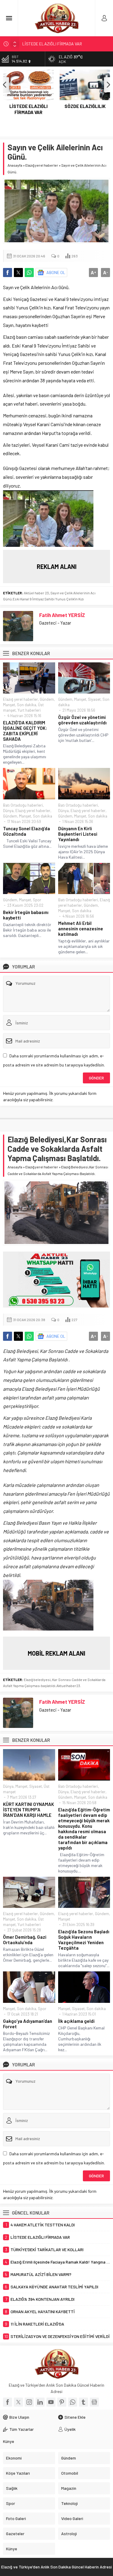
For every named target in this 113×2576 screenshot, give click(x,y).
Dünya (8, 811)
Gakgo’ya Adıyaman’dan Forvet (28, 2024)
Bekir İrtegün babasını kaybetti (26, 915)
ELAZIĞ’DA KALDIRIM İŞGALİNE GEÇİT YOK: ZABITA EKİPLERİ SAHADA (25, 731)
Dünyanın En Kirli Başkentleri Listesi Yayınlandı (78, 834)
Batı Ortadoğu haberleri (23, 805)
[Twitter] (18, 2402)
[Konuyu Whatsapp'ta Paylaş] (29, 273)
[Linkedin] (40, 2402)
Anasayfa (15, 165)
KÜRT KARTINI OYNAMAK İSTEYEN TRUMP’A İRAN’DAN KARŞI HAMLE (28, 1810)
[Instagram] (29, 2402)
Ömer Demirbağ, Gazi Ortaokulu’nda (25, 1940)
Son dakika (27, 705)
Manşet (9, 705)
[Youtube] (51, 2402)
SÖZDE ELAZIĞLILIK (41, 44)
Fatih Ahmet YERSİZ (62, 615)
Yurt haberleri (29, 710)
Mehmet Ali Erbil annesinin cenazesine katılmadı (81, 929)
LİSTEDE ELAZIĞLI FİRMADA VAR (28, 109)
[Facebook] (8, 2402)
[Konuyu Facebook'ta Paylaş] (8, 273)
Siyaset (94, 699)
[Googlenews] (94, 2402)
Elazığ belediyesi (37, 1680)
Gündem (47, 699)
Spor (37, 900)
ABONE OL (56, 272)
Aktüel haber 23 (36, 593)
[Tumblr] (83, 2402)
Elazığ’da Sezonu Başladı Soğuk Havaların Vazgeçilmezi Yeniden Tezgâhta (84, 1940)
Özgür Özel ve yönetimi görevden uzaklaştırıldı (82, 720)
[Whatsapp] (73, 2402)
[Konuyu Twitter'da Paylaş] (18, 273)
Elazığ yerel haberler (42, 165)
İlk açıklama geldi (76, 2021)
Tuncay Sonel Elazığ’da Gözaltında (27, 831)
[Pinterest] (62, 2402)
